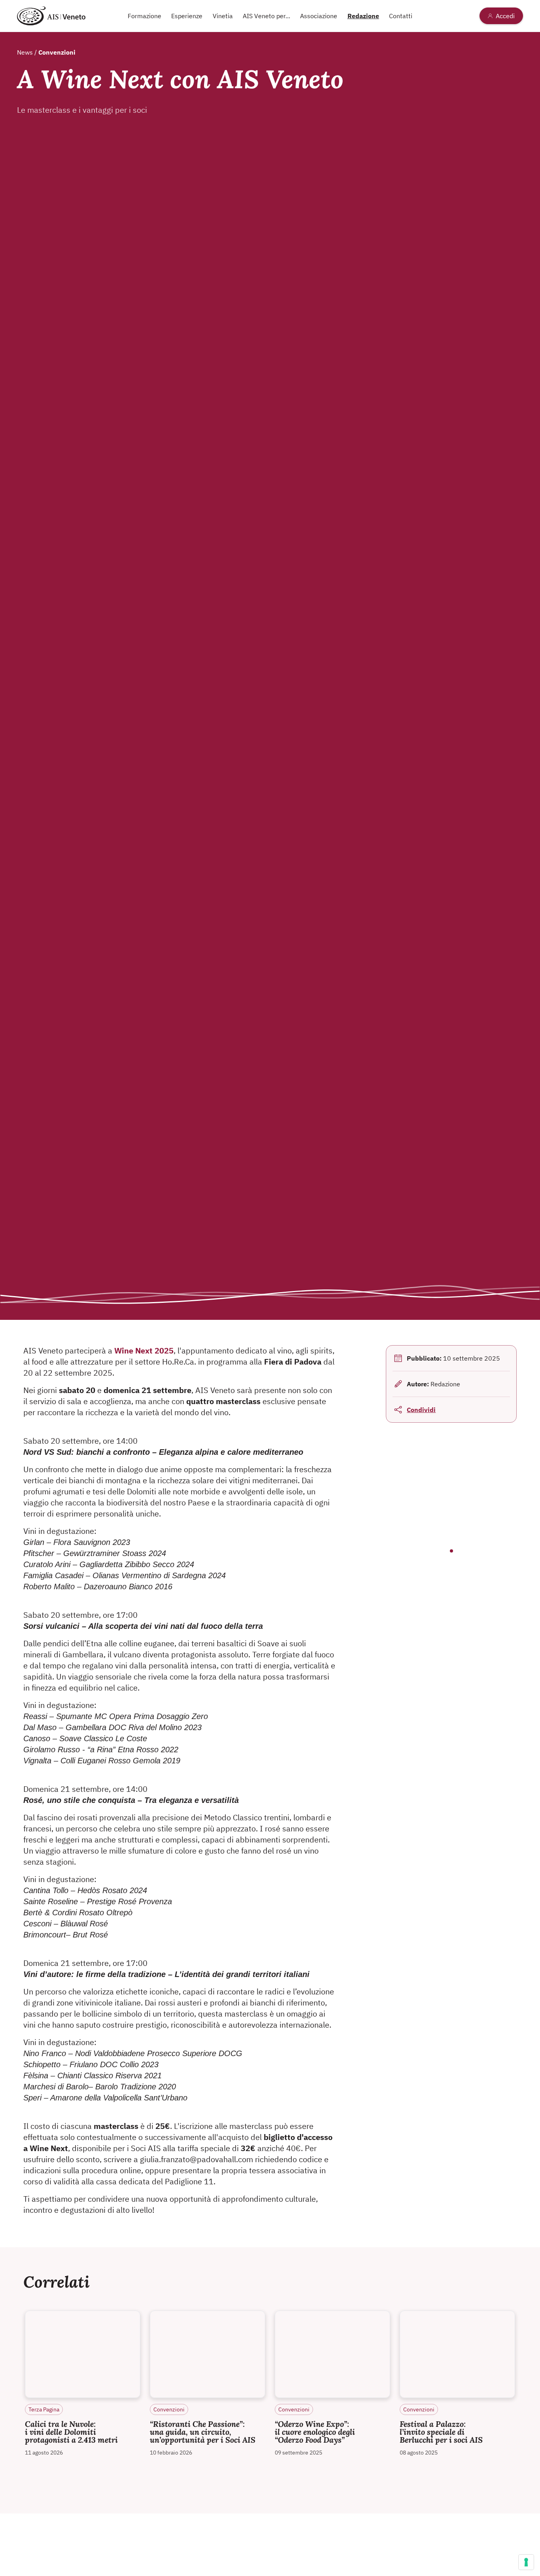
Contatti (401, 16)
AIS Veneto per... (266, 16)
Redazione (363, 16)
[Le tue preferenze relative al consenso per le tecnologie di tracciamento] (526, 2562)
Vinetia (223, 16)
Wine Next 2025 (144, 1351)
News (26, 52)
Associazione (319, 16)
